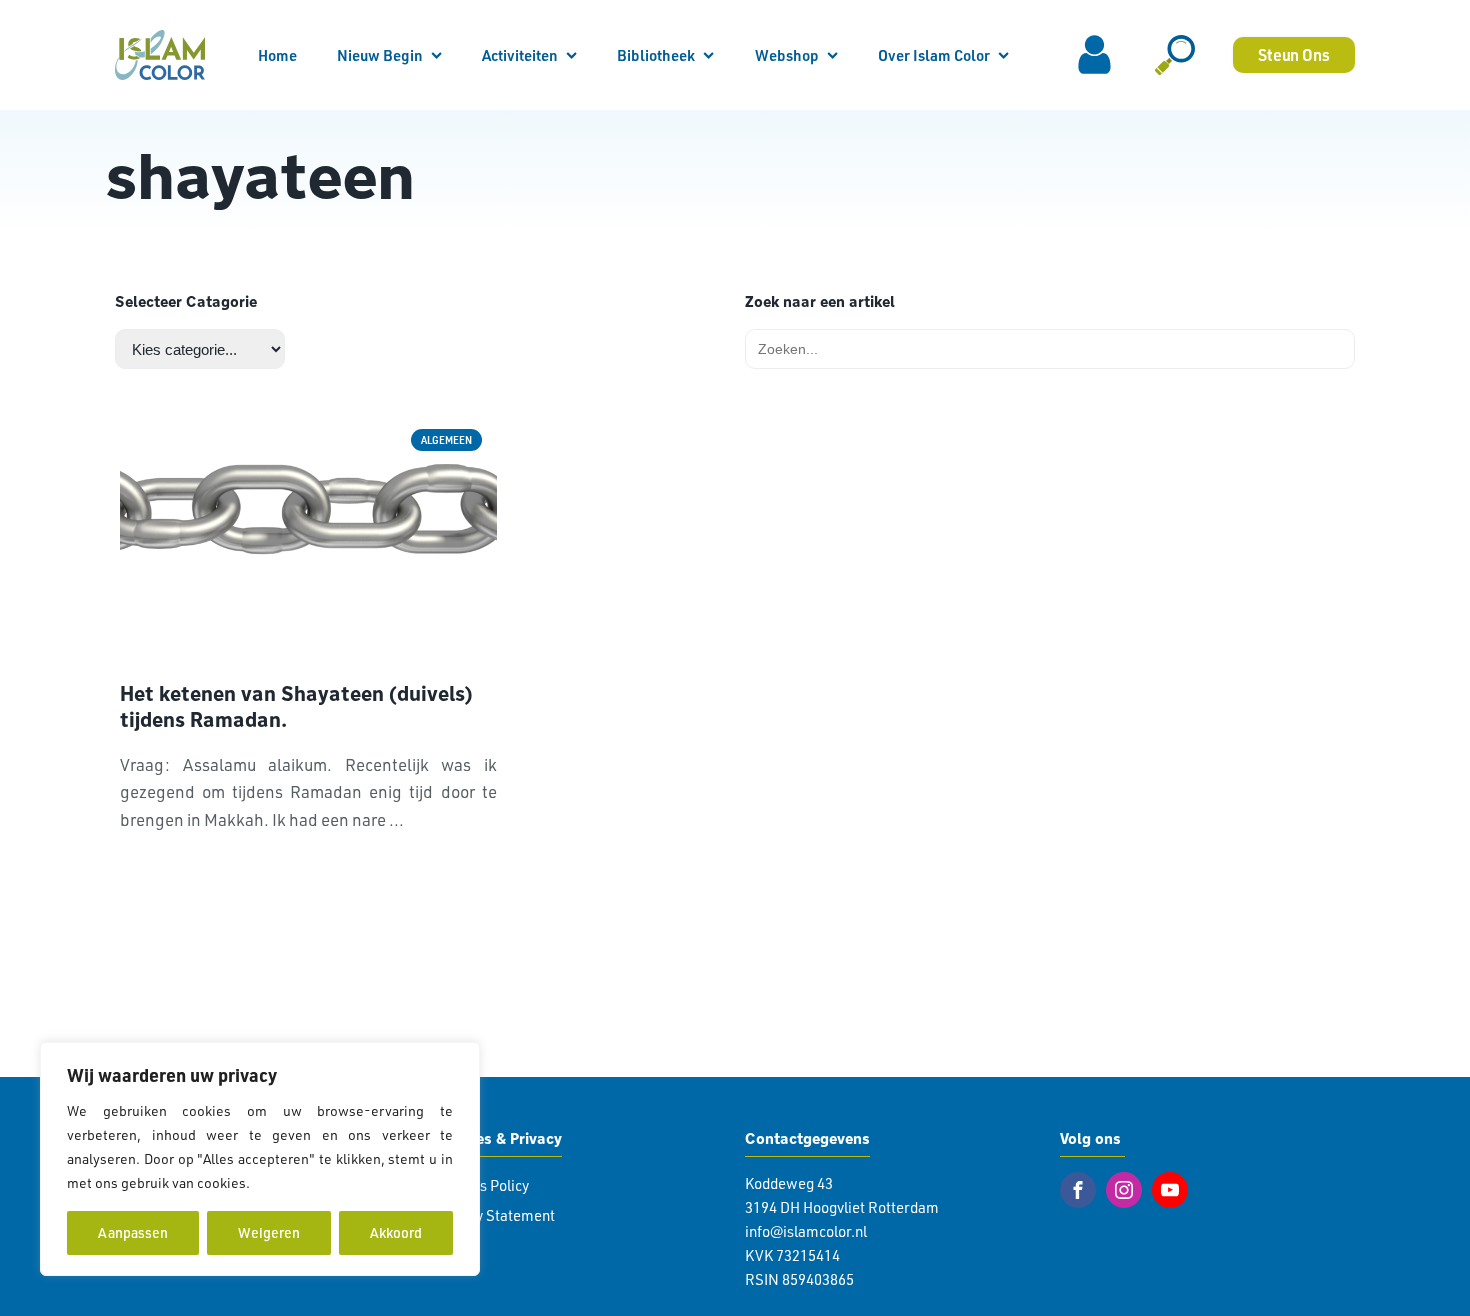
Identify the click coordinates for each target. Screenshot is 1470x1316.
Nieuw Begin (380, 55)
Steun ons (1294, 54)
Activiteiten (520, 55)
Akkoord (396, 1232)
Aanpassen (133, 1232)
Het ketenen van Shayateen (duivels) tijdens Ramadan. (296, 707)
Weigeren (269, 1232)
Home (277, 55)
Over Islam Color (934, 55)
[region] (260, 1159)
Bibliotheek (656, 55)
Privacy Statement (495, 1215)
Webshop (787, 55)
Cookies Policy (482, 1185)
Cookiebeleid (296, 1182)
